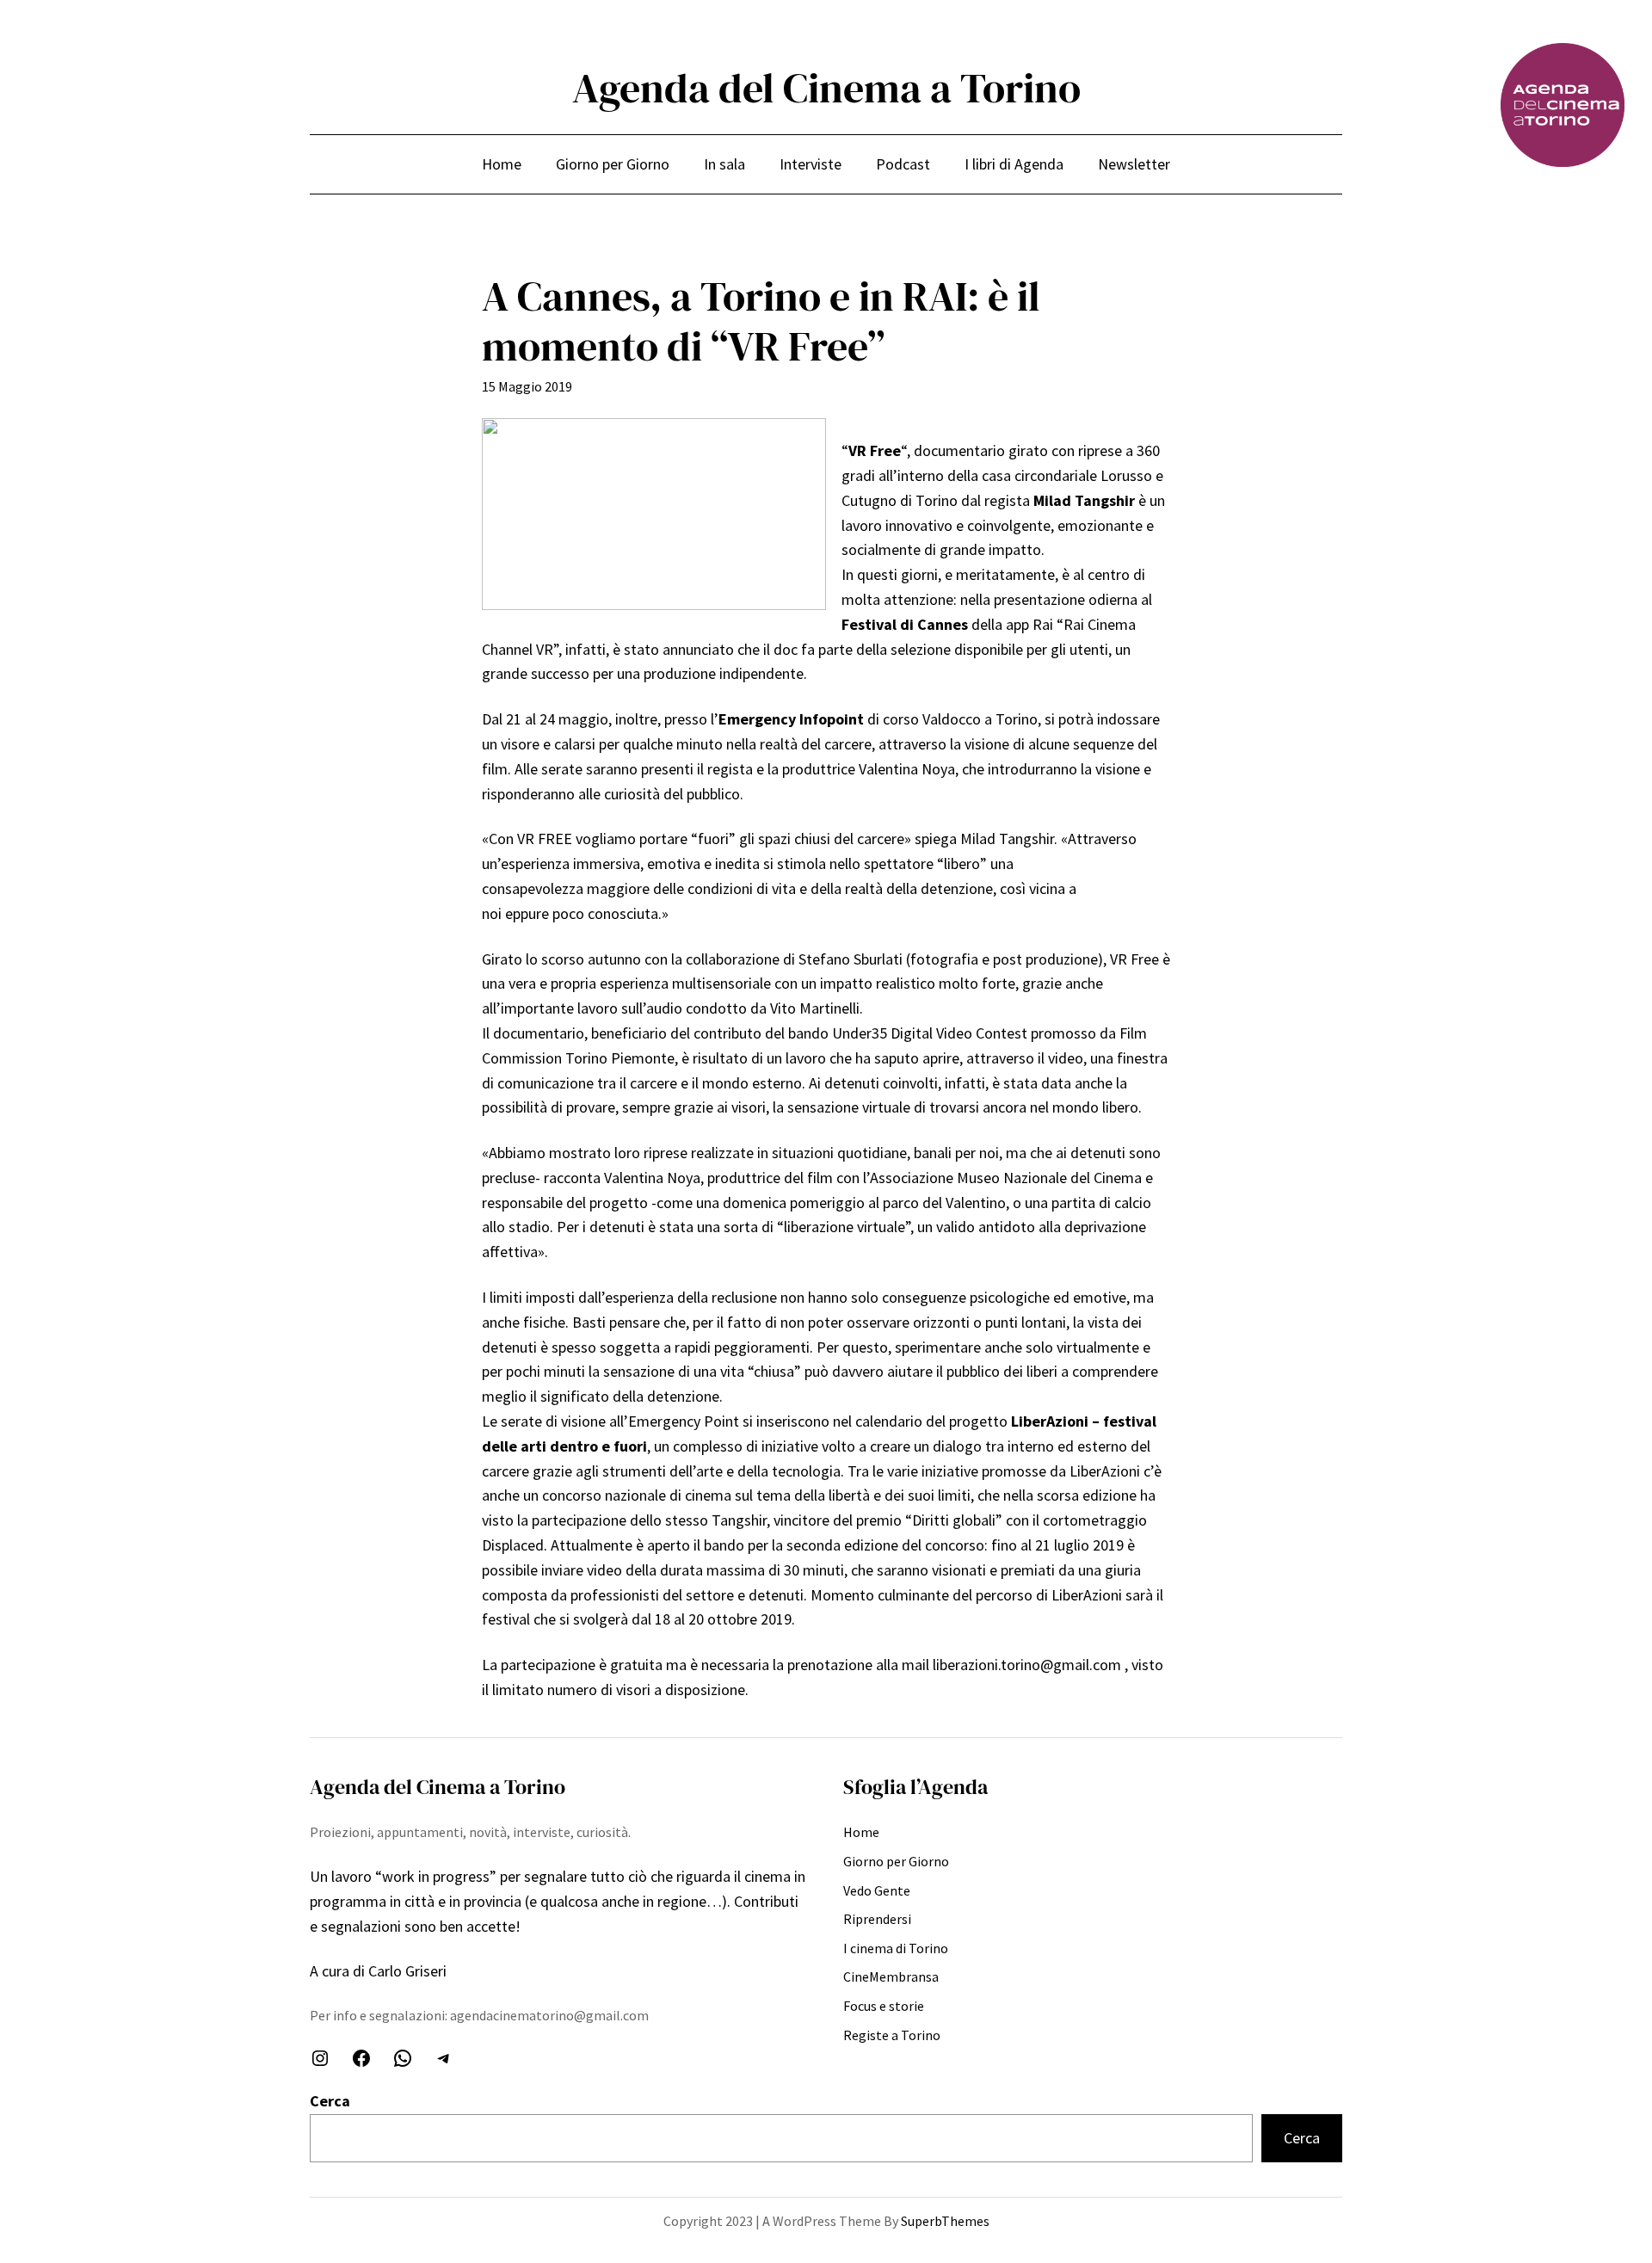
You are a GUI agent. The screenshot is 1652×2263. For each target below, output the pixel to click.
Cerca (330, 2101)
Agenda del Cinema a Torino (826, 88)
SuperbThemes (945, 2221)
